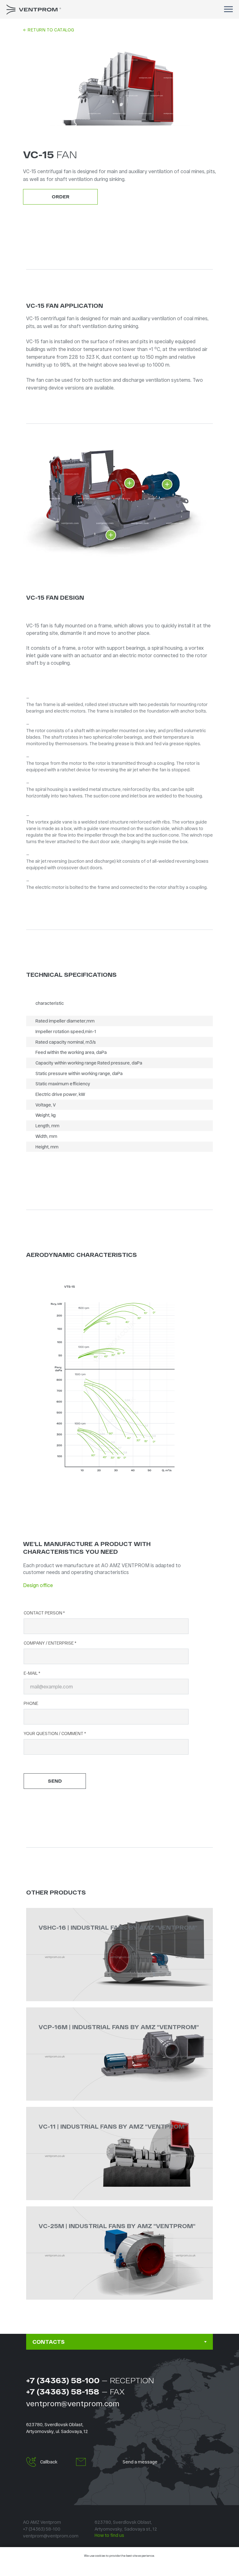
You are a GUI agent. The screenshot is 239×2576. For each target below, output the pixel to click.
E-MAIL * (32, 1673)
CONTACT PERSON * (44, 1613)
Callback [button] (49, 2462)
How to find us (109, 2535)
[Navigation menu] (228, 9)
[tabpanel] (119, 2427)
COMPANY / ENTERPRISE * (50, 1643)
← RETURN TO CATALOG (49, 30)
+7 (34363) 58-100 (63, 2380)
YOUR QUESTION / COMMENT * (55, 1733)
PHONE (31, 1703)
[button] (31, 2462)
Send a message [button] (140, 2462)
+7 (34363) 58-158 (63, 2391)
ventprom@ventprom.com (73, 2403)
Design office (38, 1585)
